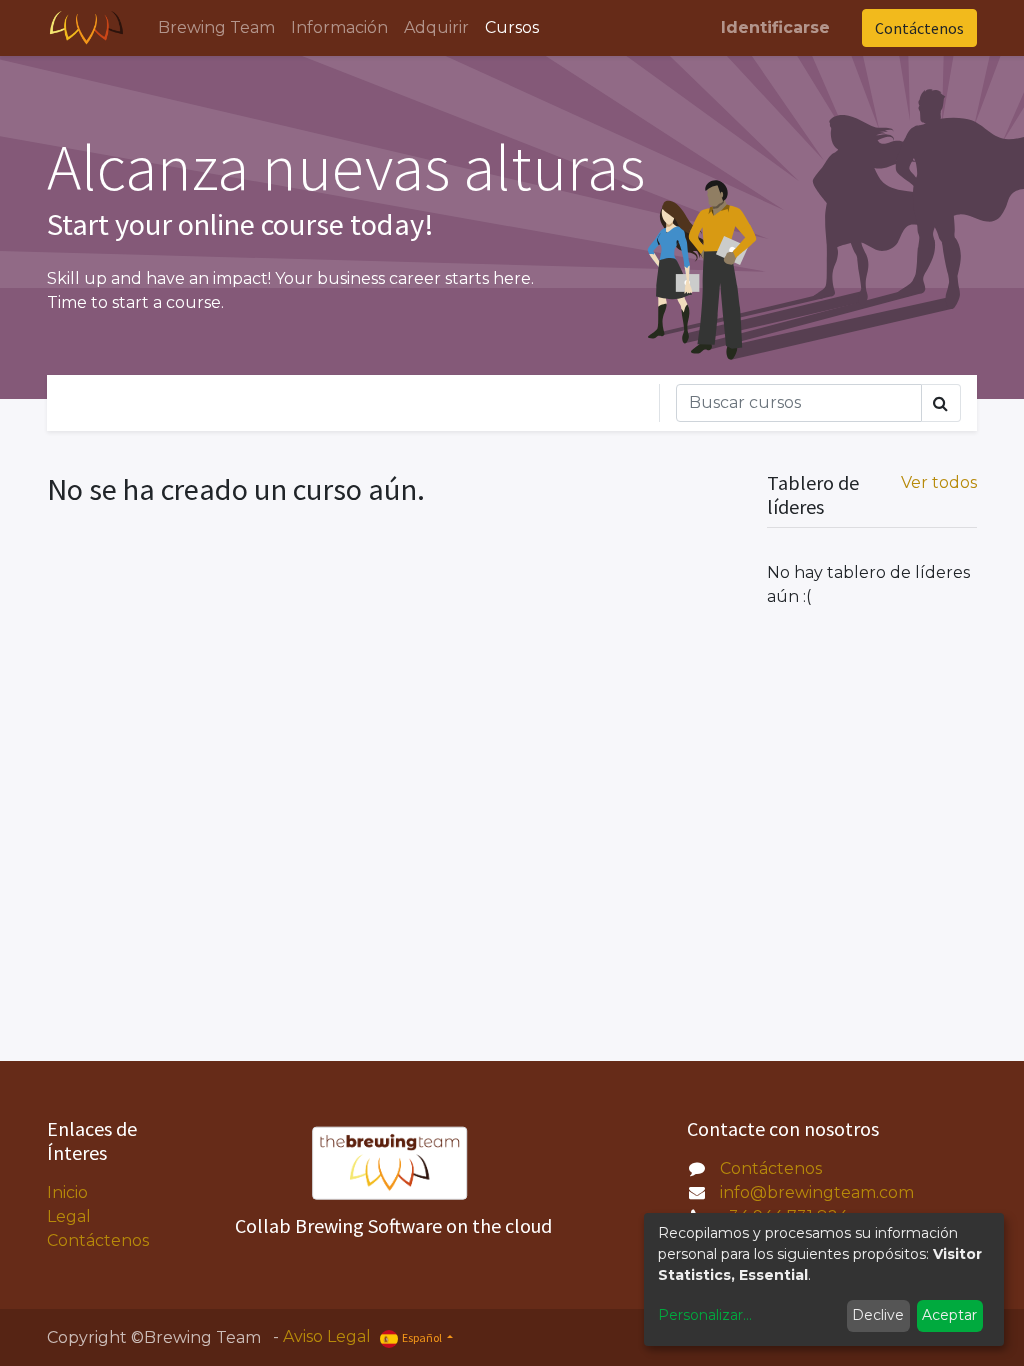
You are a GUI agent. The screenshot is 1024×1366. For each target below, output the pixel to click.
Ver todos (939, 482)
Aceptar (949, 1315)
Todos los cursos (161, 402)
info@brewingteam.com (817, 1192)
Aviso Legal (327, 1336)
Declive (878, 1315)
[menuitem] (216, 28)
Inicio (67, 1192)
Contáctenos (919, 28)
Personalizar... (705, 1315)
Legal (69, 1216)
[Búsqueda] (941, 403)
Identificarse (775, 27)
